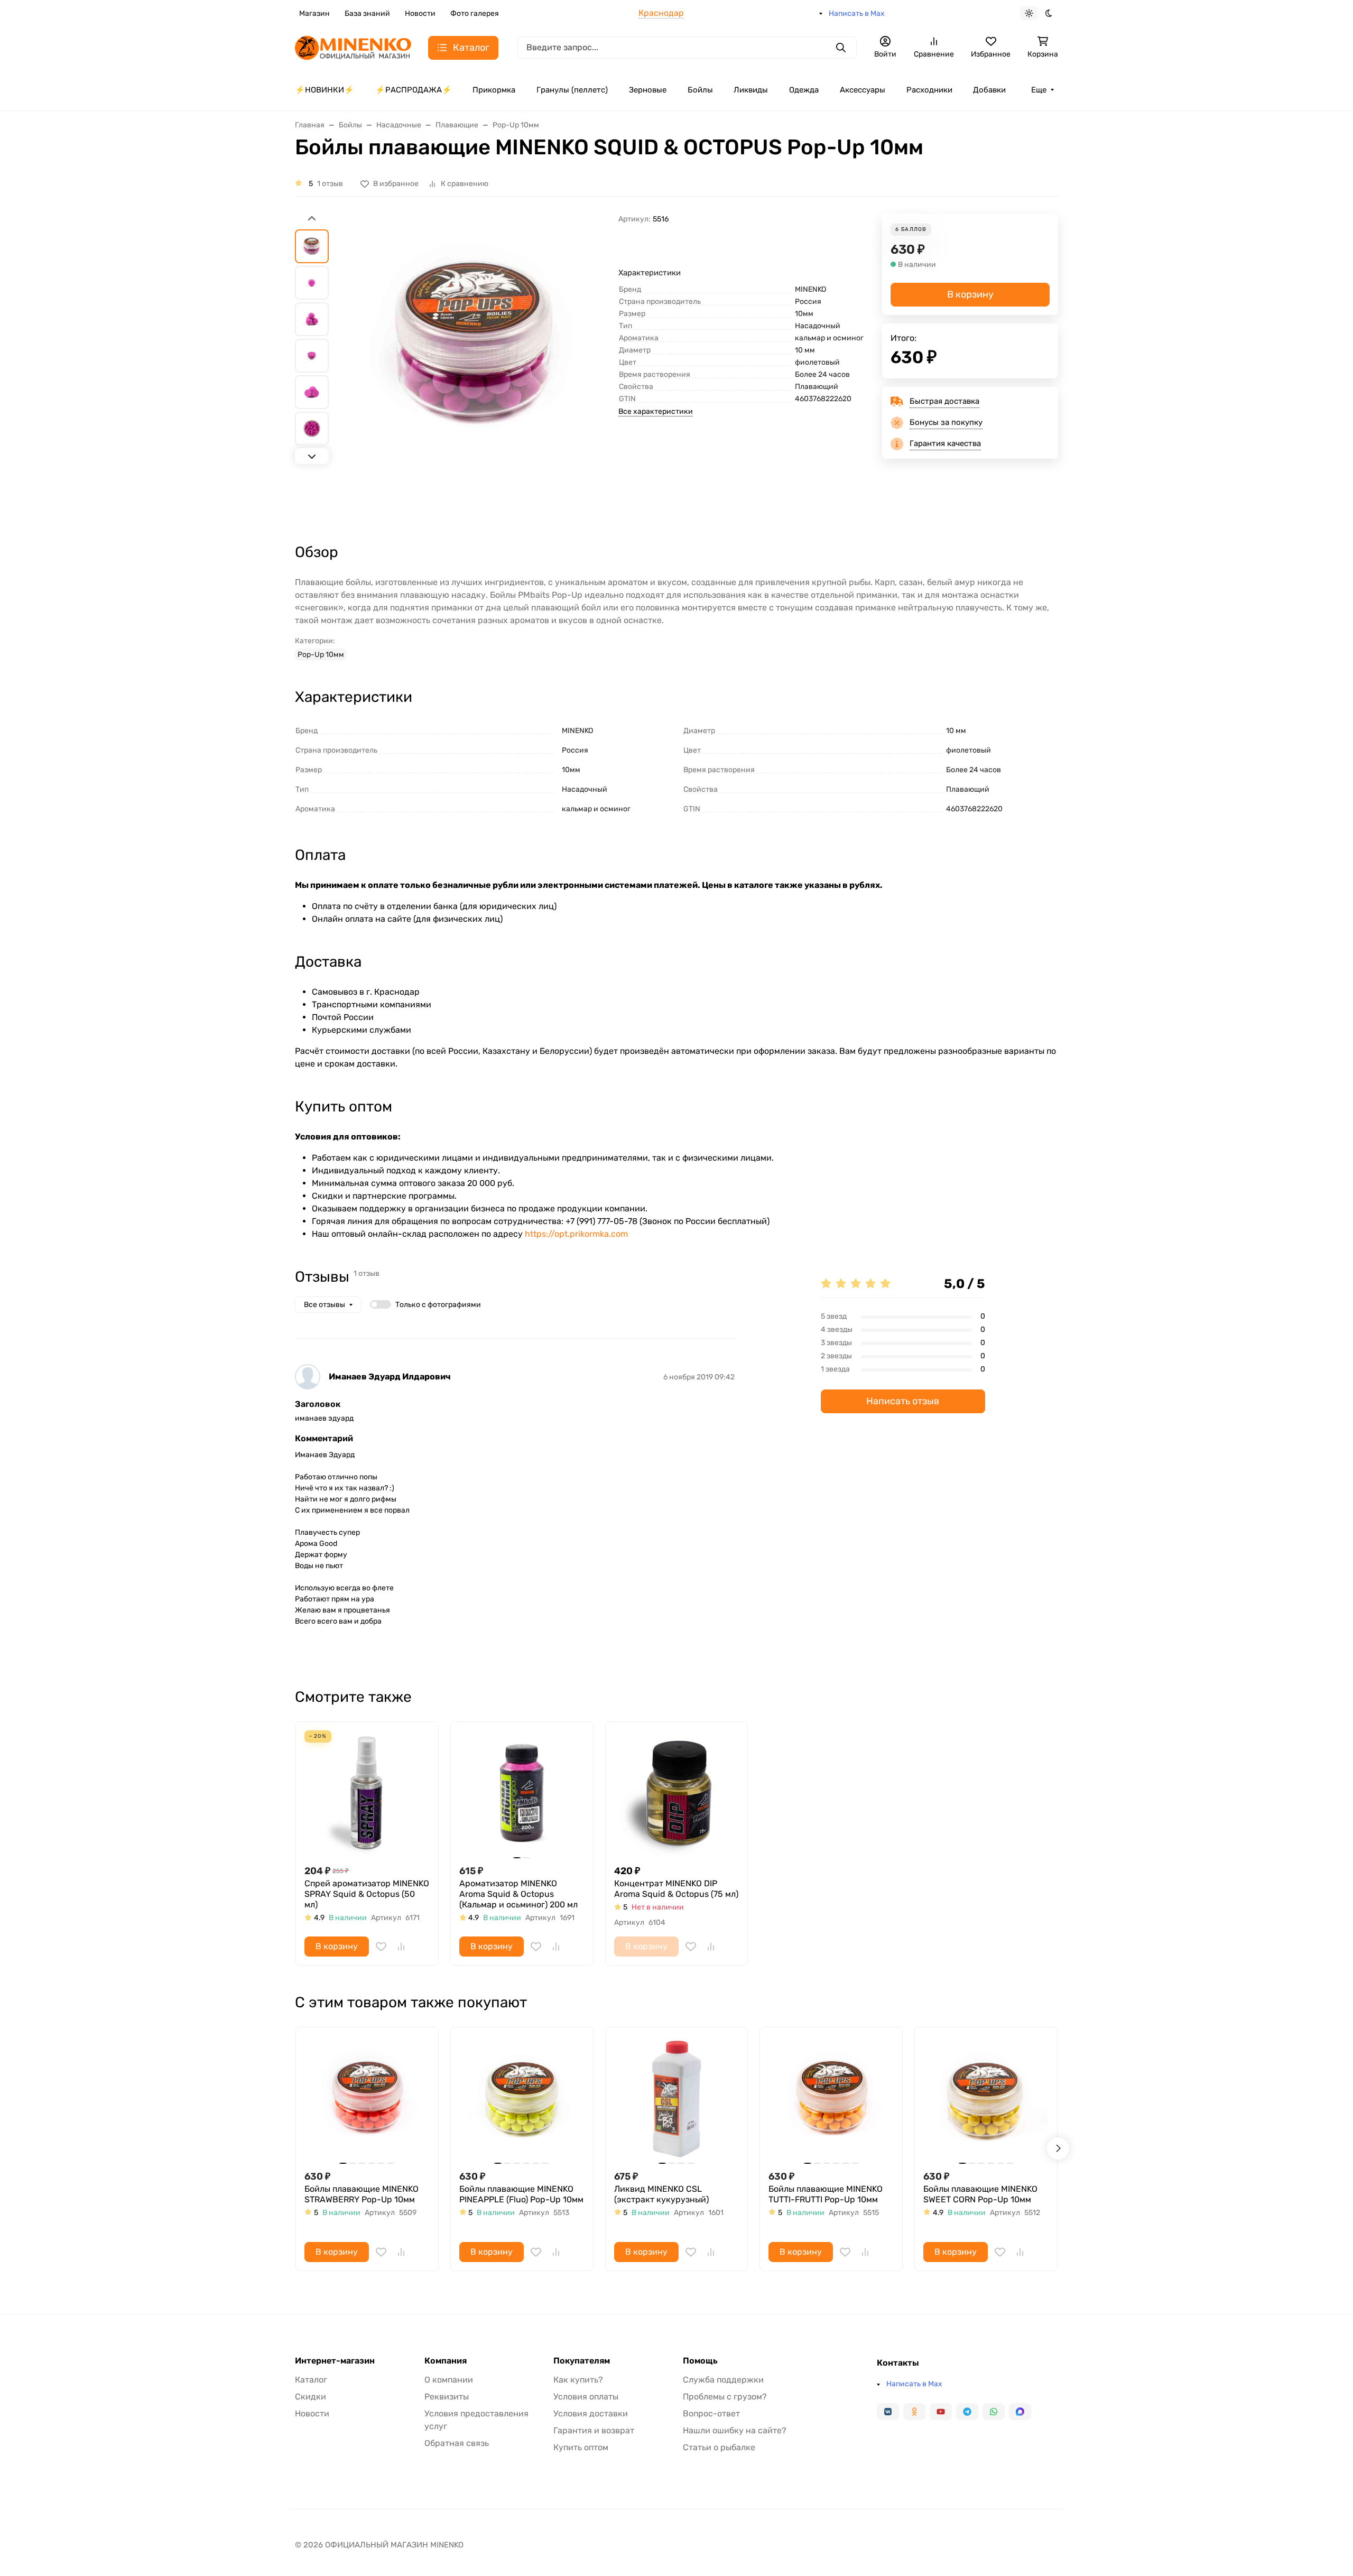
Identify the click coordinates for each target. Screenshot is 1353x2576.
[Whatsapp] (994, 2412)
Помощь (700, 2361)
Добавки (989, 90)
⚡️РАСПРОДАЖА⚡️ (414, 90)
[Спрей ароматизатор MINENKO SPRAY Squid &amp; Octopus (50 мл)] (367, 1793)
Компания (446, 2361)
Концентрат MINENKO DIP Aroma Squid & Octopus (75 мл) (676, 1889)
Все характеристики (656, 411)
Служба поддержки (723, 2380)
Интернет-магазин (335, 2361)
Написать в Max (857, 13)
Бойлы (700, 90)
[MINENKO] (353, 47)
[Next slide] (312, 456)
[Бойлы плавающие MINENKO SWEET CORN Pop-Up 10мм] (986, 2098)
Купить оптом (581, 2447)
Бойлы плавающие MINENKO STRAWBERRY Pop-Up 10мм (362, 2194)
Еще (1039, 90)
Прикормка (494, 90)
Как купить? (578, 2380)
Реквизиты (447, 2397)
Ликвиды (751, 90)
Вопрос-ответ (711, 2413)
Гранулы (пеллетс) (572, 90)
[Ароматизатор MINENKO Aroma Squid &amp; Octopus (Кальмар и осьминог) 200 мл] (522, 1793)
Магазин (314, 13)
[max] (1020, 2412)
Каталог (311, 2380)
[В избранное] (381, 1947)
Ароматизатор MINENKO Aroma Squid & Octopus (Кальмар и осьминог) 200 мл (518, 1894)
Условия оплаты (586, 2397)
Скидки (311, 2397)
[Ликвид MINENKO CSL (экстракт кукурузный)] (677, 2098)
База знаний (367, 13)
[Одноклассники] (914, 2412)
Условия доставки (591, 2413)
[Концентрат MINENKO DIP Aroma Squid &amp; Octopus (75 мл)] (677, 1793)
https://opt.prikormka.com (576, 1234)
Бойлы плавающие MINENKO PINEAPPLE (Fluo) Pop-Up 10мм (521, 2194)
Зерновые (648, 90)
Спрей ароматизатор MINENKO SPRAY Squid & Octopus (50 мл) (367, 1894)
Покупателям (582, 2361)
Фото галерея (475, 13)
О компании (449, 2380)
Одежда (804, 90)
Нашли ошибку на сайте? (735, 2430)
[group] (476, 369)
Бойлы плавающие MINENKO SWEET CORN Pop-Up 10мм (980, 2194)
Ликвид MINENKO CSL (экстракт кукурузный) (661, 2194)
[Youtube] (941, 2412)
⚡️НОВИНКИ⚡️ (325, 90)
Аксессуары (863, 90)
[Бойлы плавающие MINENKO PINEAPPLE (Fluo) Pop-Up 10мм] (522, 2098)
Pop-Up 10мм (321, 655)
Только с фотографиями (438, 1305)
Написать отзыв (903, 1401)
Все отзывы (325, 1305)
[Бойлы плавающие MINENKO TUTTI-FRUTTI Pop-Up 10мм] (831, 2098)
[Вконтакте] (888, 2412)
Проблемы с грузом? (725, 2397)
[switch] (381, 1304)
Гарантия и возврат (594, 2430)
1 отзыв (330, 184)
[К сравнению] (401, 1947)
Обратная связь (457, 2443)
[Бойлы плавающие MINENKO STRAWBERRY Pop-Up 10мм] (367, 2098)
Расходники (929, 90)
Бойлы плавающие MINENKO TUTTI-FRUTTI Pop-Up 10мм (826, 2194)
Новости (420, 13)
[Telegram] (967, 2412)
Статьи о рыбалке (719, 2447)
